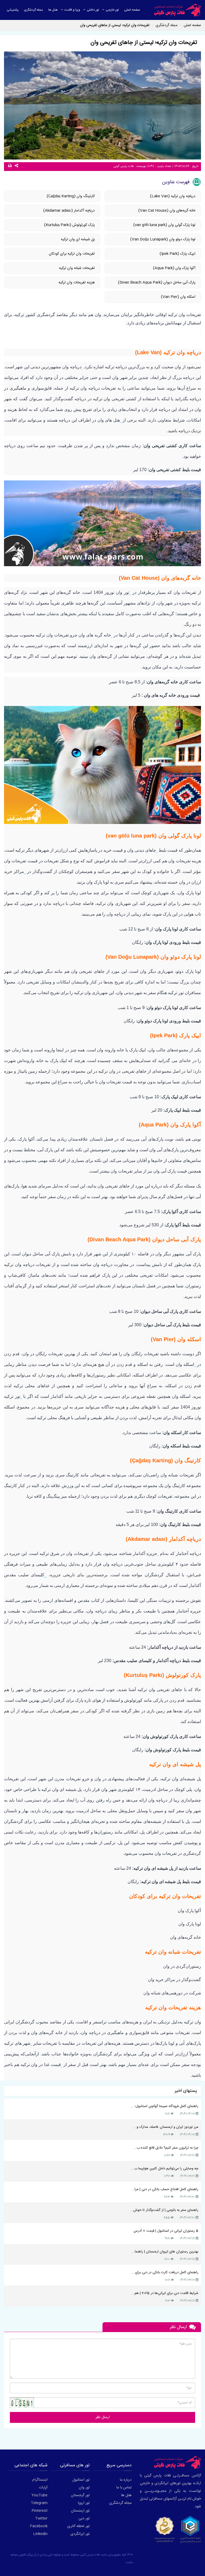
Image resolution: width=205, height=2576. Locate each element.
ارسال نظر (103, 2417)
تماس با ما (124, 2488)
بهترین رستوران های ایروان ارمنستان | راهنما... (165, 2252)
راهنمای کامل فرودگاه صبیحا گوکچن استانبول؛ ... (164, 2106)
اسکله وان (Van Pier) (178, 297)
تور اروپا (84, 2503)
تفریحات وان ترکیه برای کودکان (72, 254)
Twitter (41, 2518)
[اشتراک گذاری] (17, 166)
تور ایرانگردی (80, 2534)
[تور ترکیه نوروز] (21, 1397)
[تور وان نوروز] (130, 593)
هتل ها (126, 2495)
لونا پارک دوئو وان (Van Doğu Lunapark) (163, 239)
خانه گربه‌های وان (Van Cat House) (166, 211)
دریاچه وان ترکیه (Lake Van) (173, 196)
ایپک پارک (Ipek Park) (178, 254)
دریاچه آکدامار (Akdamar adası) (69, 211)
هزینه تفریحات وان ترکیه (77, 283)
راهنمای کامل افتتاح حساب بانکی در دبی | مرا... (165, 2189)
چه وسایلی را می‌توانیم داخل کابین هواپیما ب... (165, 2169)
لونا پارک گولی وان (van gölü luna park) (164, 225)
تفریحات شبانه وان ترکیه (77, 268)
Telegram (39, 2503)
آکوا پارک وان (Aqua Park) (174, 268)
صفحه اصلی (192, 25)
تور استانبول (81, 2480)
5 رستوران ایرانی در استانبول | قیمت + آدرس (166, 2231)
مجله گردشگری (120, 2503)
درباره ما (126, 2480)
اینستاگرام (40, 2480)
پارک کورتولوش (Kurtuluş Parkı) (69, 225)
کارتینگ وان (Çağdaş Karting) (71, 196)
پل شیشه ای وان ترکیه (78, 239)
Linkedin (40, 2534)
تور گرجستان (80, 2495)
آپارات (43, 2488)
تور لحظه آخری (78, 2526)
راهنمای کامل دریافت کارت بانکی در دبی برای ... (165, 2272)
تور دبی (84, 2518)
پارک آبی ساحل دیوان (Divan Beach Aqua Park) (157, 283)
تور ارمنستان (80, 2511)
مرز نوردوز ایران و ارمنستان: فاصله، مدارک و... (166, 2127)
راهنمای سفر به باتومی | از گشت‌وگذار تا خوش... (164, 2210)
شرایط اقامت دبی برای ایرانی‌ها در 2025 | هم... (165, 2293)
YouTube (40, 2495)
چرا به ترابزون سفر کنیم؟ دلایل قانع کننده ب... (166, 2148)
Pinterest (40, 2511)
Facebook (39, 2526)
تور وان (84, 2488)
